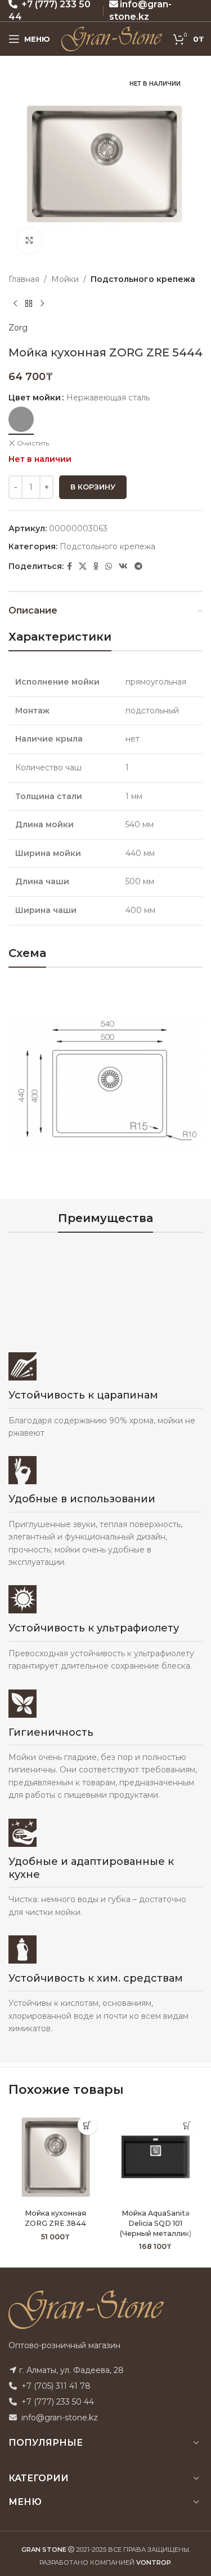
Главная (24, 279)
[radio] (21, 419)
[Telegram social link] (138, 566)
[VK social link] (123, 566)
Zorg (18, 328)
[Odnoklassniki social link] (96, 566)
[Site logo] (112, 38)
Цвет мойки (35, 398)
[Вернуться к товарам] (29, 303)
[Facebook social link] (69, 566)
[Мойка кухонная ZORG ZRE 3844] (56, 2157)
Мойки (65, 279)
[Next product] (42, 303)
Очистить (33, 443)
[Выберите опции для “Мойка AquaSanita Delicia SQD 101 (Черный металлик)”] (187, 2125)
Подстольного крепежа (143, 279)
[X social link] (83, 566)
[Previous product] (15, 303)
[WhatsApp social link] (109, 566)
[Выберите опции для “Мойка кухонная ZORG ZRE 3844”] (87, 2125)
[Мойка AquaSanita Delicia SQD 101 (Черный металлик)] (156, 2157)
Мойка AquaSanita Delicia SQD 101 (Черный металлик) (156, 2223)
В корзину (93, 487)
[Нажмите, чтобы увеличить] (30, 241)
